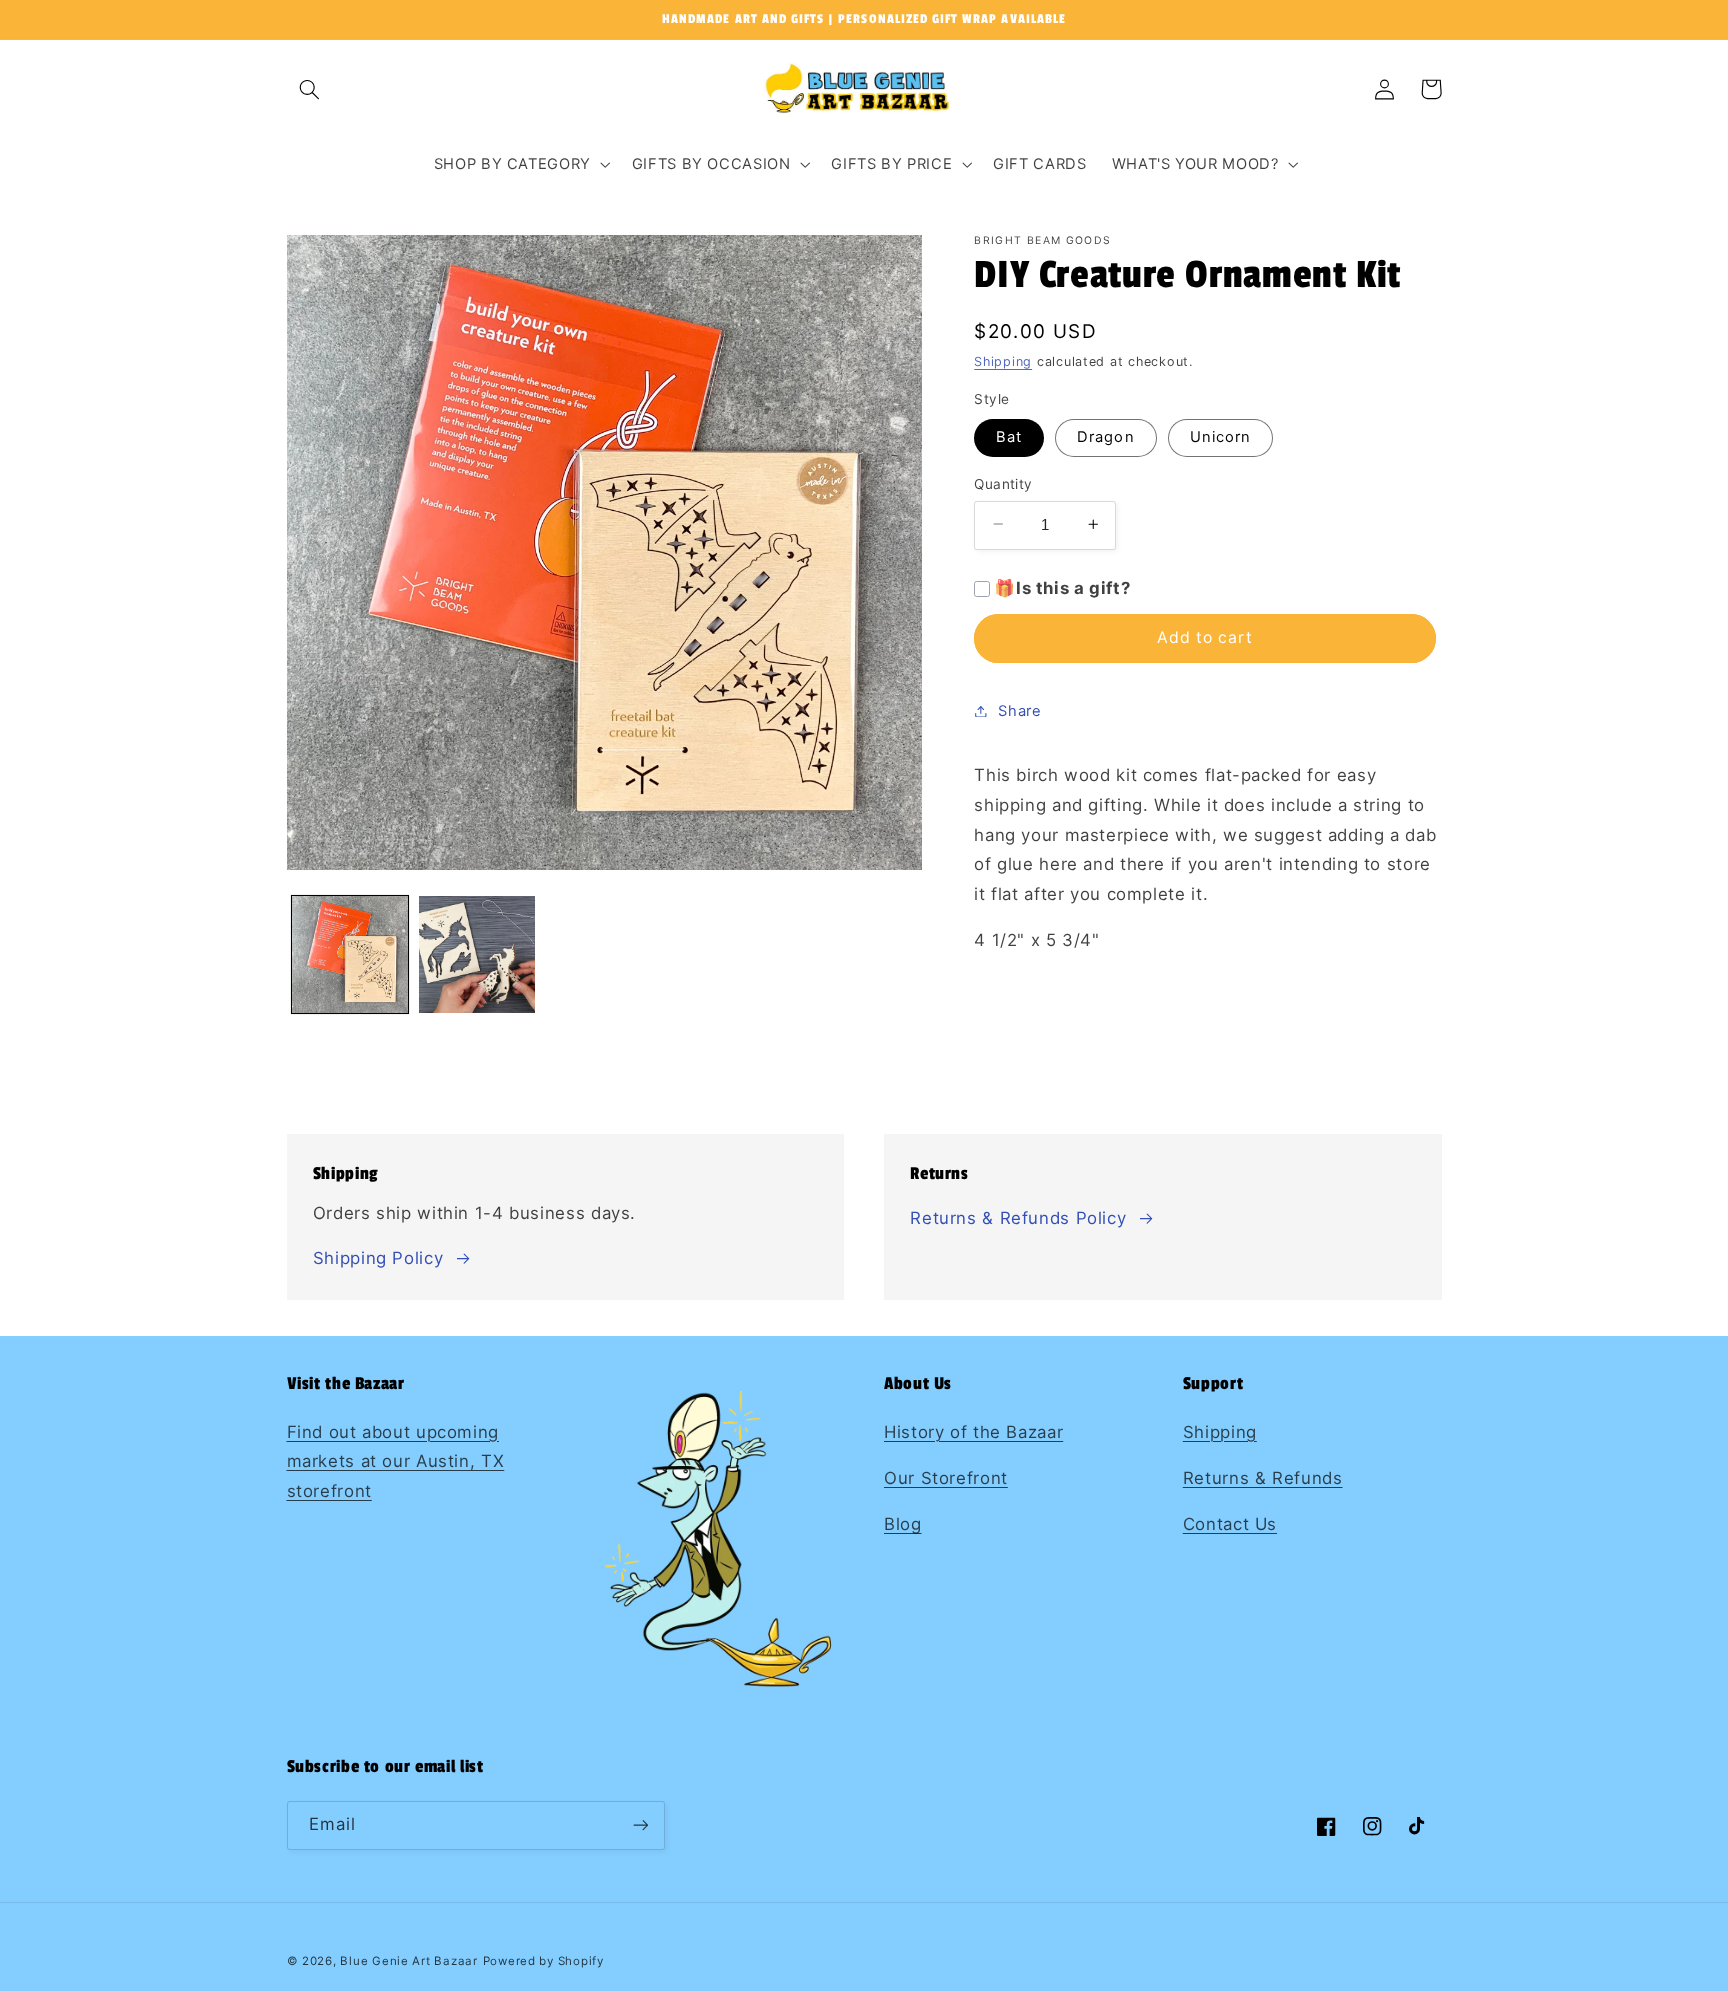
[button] (310, 89)
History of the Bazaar (973, 1432)
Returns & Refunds (1263, 1478)
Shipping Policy (378, 1258)
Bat (1009, 436)
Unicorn (1220, 436)
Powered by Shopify (543, 1961)
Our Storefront (946, 1478)
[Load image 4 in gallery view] (477, 954)
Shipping (1003, 361)
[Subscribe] (640, 1825)
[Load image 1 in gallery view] (350, 954)
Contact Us (1230, 1524)
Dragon (1105, 436)
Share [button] (1019, 710)
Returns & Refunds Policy (1018, 1218)
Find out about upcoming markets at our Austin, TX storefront (396, 1461)
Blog (903, 1524)
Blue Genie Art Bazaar (408, 1961)
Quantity (1003, 483)
